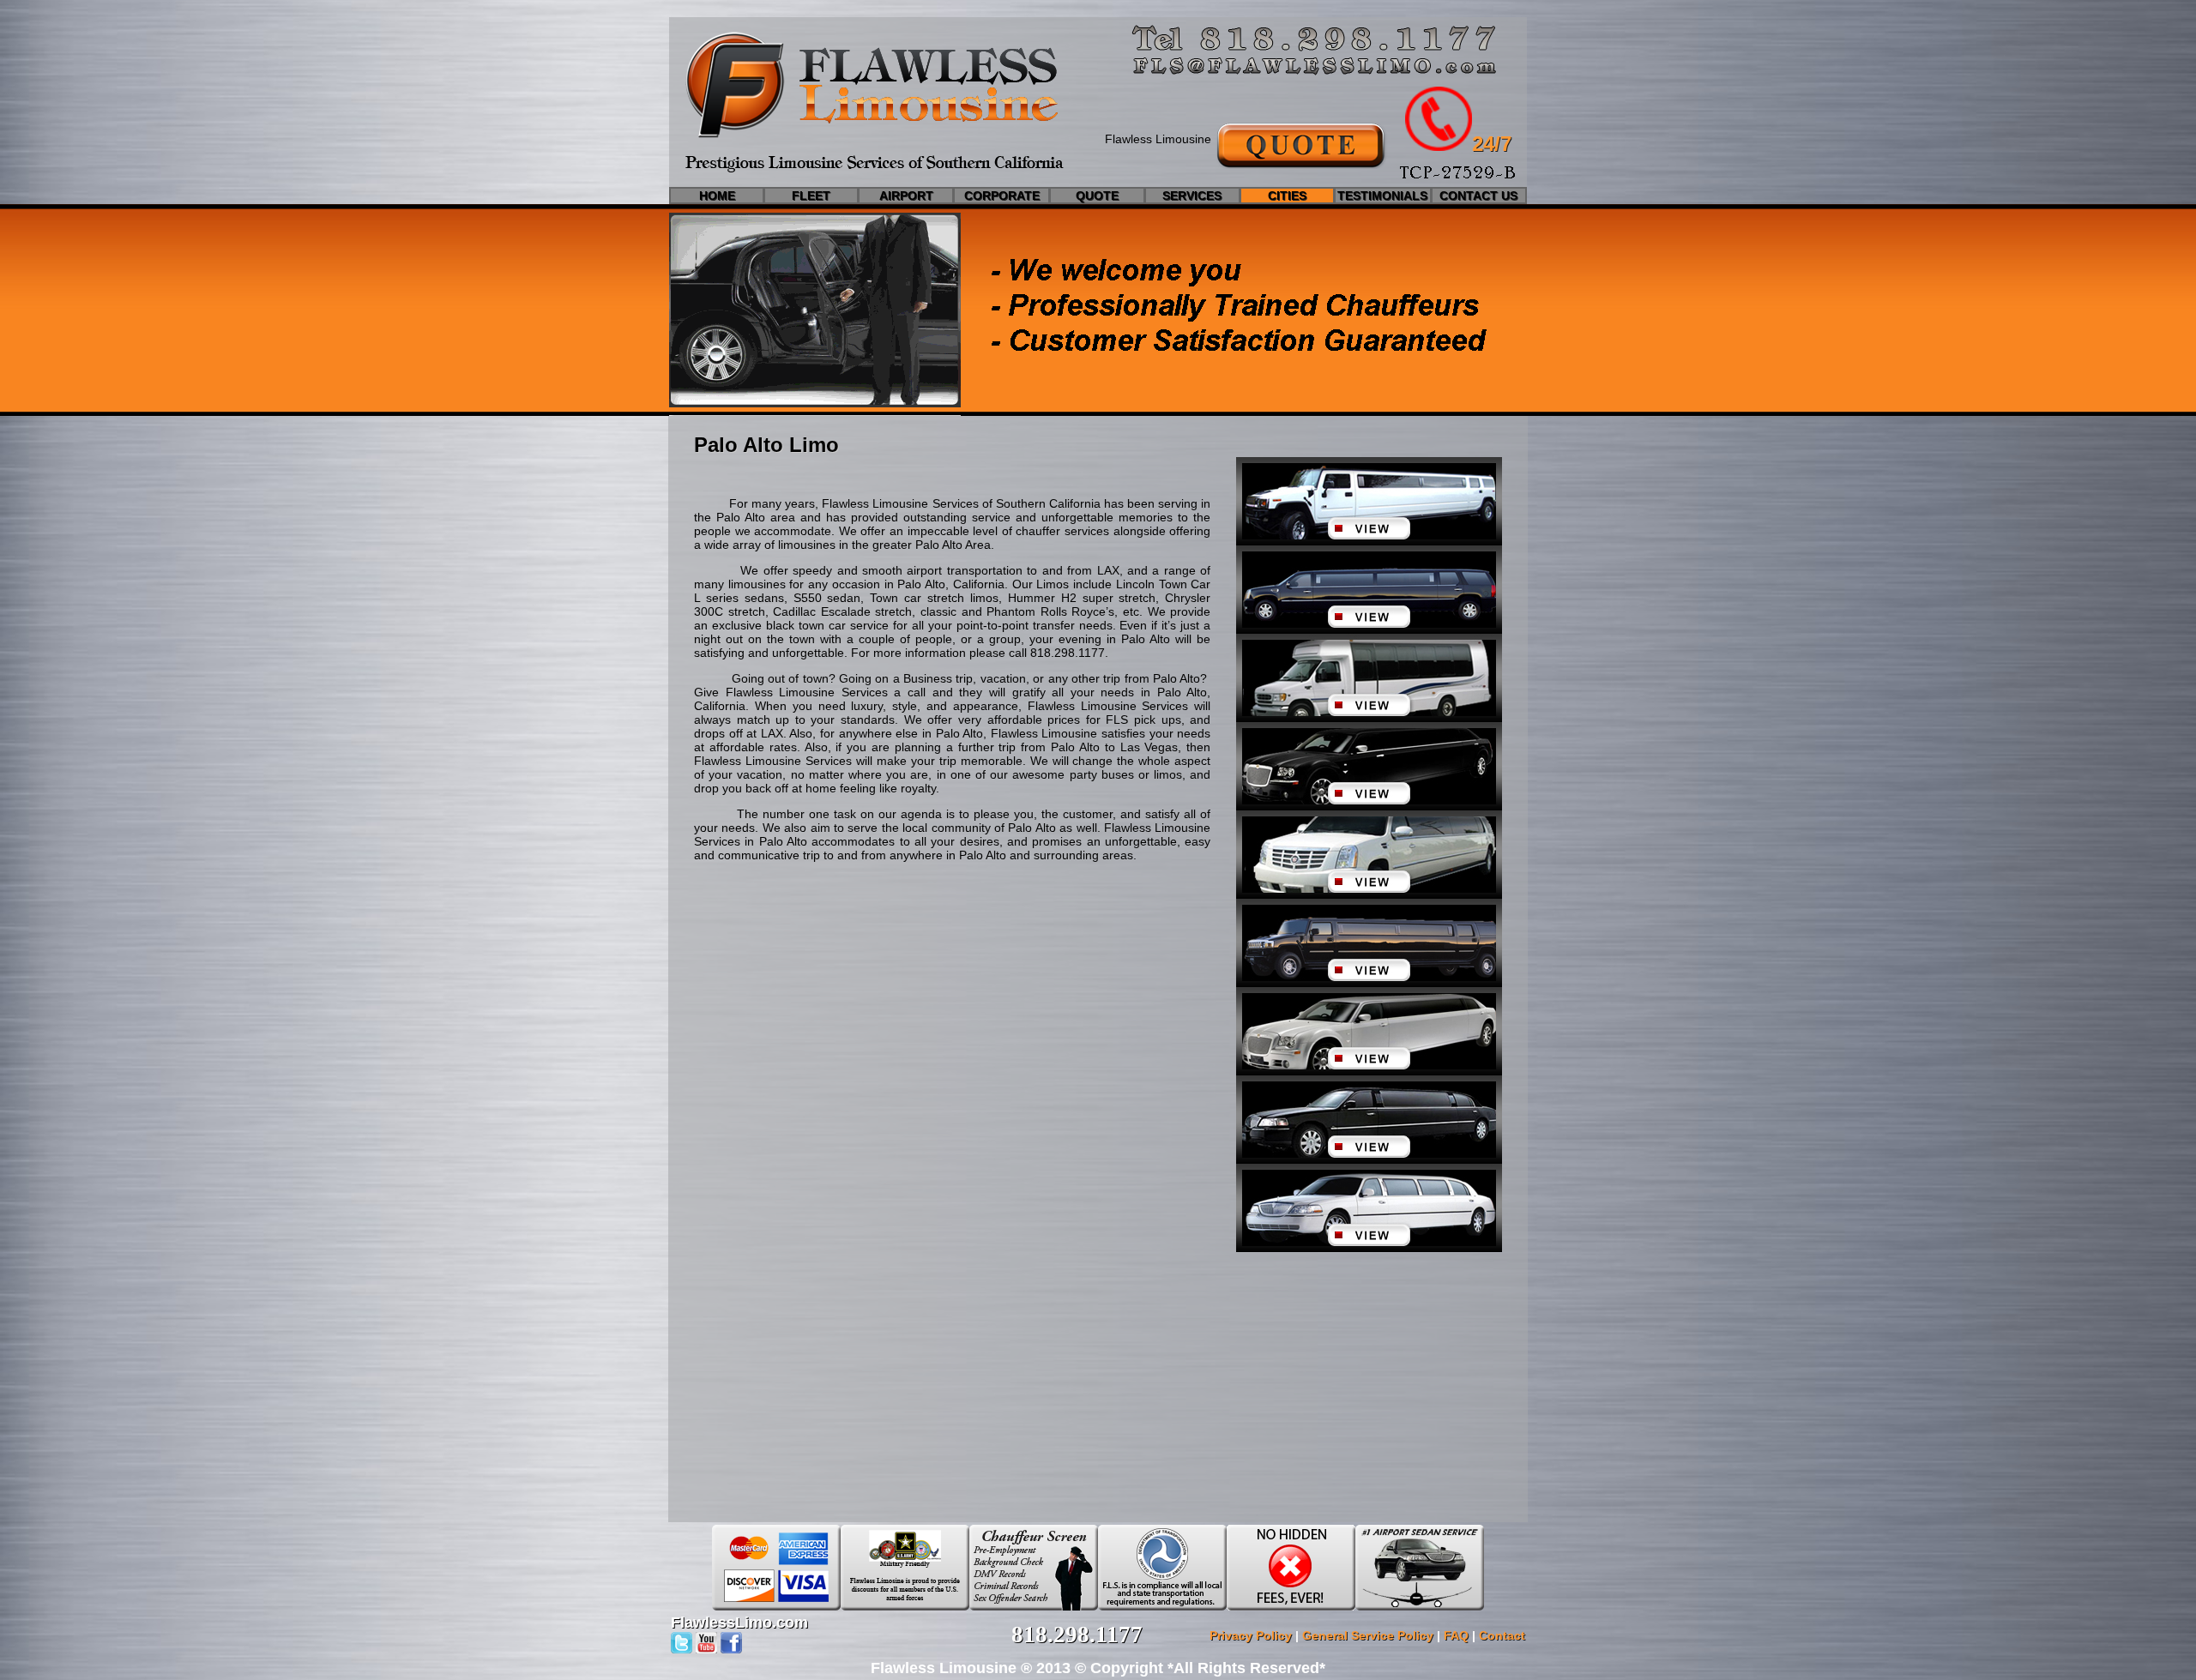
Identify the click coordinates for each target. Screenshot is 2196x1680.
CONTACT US (1478, 196)
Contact (1502, 1635)
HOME (717, 196)
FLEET (811, 196)
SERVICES (1192, 196)
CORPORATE (1002, 196)
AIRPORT (906, 196)
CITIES (1287, 196)
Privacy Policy (1251, 1635)
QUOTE (1097, 196)
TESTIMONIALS (1382, 196)
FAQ (1456, 1635)
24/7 (1492, 144)
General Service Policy (1368, 1635)
